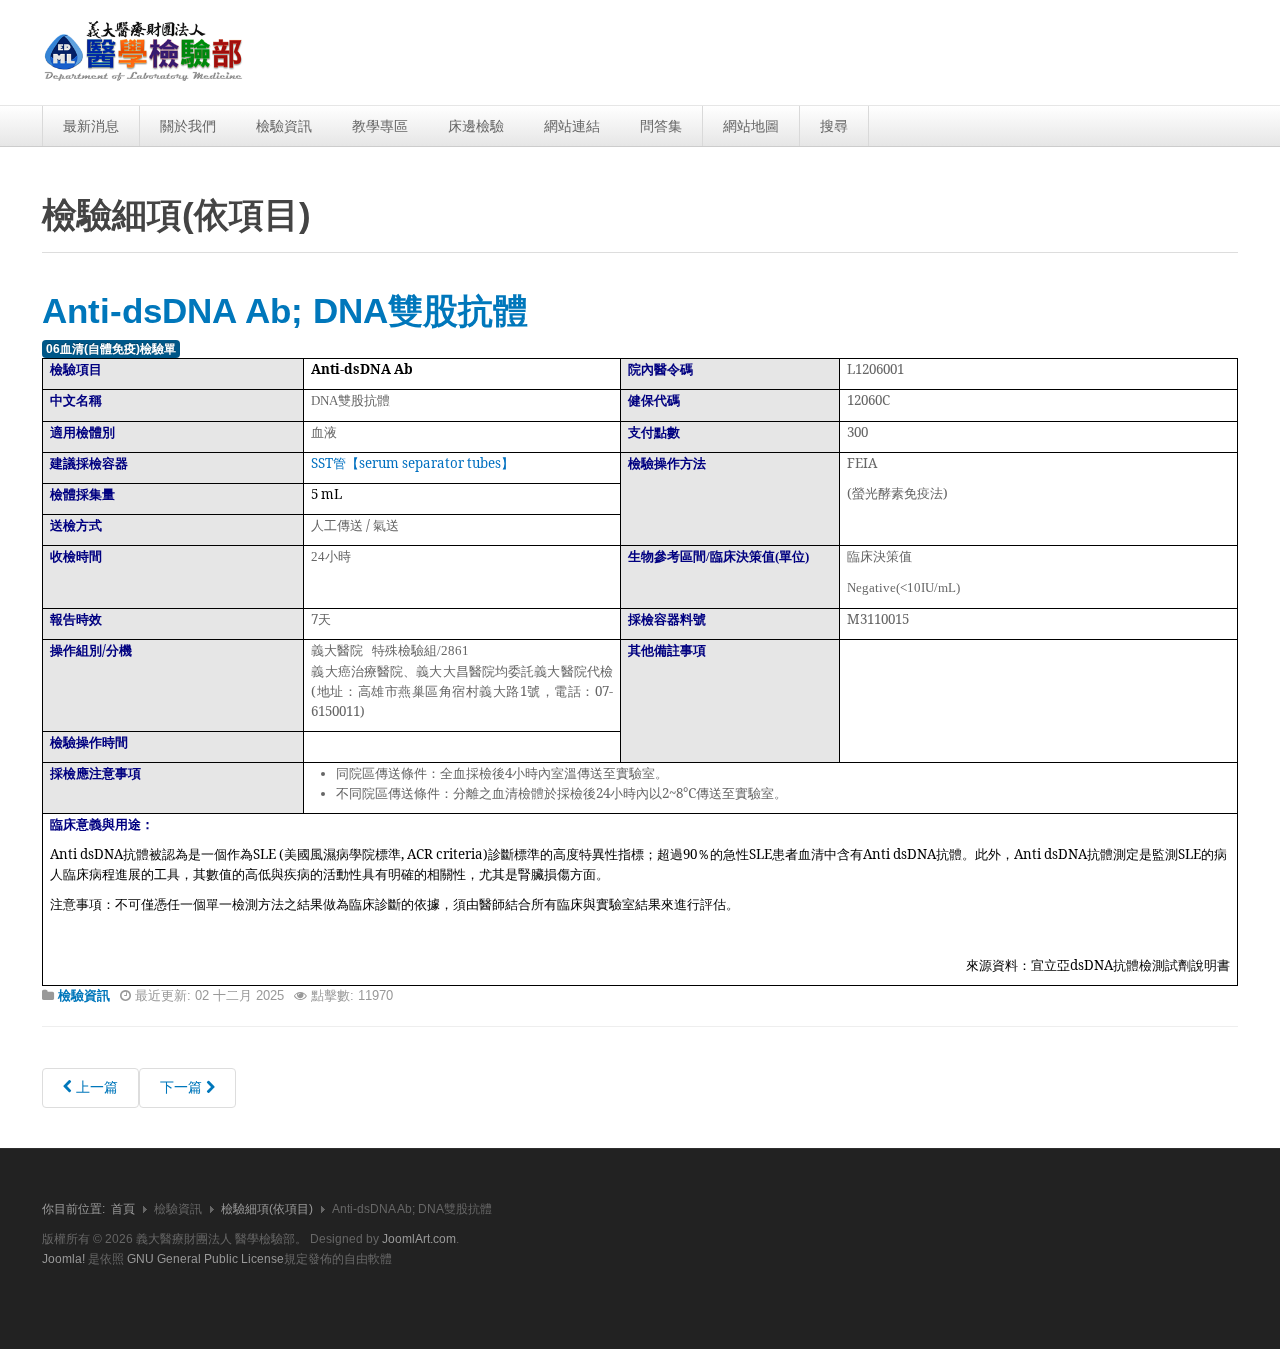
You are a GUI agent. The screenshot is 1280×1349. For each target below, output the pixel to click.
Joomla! (63, 1259)
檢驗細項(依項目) (267, 1209)
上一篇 (95, 1087)
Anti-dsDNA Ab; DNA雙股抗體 (285, 310)
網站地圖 (751, 126)
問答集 (661, 126)
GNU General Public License (205, 1259)
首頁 (123, 1209)
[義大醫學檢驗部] (144, 52)
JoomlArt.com (419, 1239)
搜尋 (834, 126)
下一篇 (183, 1087)
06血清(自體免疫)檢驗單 (111, 349)
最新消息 (91, 126)
